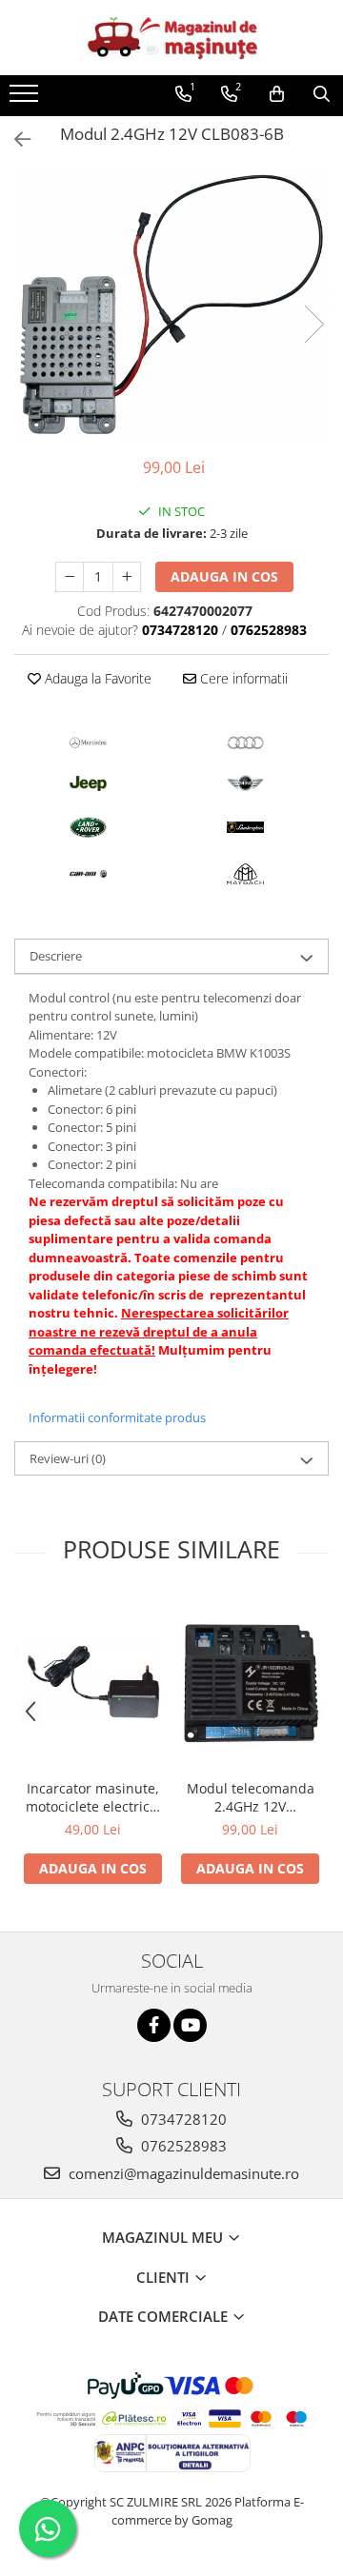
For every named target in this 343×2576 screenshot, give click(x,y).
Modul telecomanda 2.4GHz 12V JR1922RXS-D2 (251, 1797)
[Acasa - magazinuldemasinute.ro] (171, 38)
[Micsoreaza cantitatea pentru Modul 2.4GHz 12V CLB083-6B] (70, 577)
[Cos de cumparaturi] (277, 94)
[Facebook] (154, 2025)
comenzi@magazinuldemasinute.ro (182, 2173)
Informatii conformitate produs (117, 1417)
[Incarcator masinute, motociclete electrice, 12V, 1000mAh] (93, 1683)
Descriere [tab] (56, 956)
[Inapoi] (14, 139)
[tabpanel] (171, 304)
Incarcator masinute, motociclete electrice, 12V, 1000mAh (93, 1797)
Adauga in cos (224, 576)
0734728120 (182, 2119)
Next (313, 324)
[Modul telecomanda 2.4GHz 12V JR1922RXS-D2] (250, 1684)
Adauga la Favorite (96, 678)
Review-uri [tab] (68, 1458)
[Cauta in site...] (322, 94)
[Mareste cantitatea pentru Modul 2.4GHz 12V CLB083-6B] (127, 577)
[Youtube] (190, 2025)
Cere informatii (242, 678)
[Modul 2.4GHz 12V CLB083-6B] (171, 304)
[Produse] (26, 99)
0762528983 (182, 2146)
